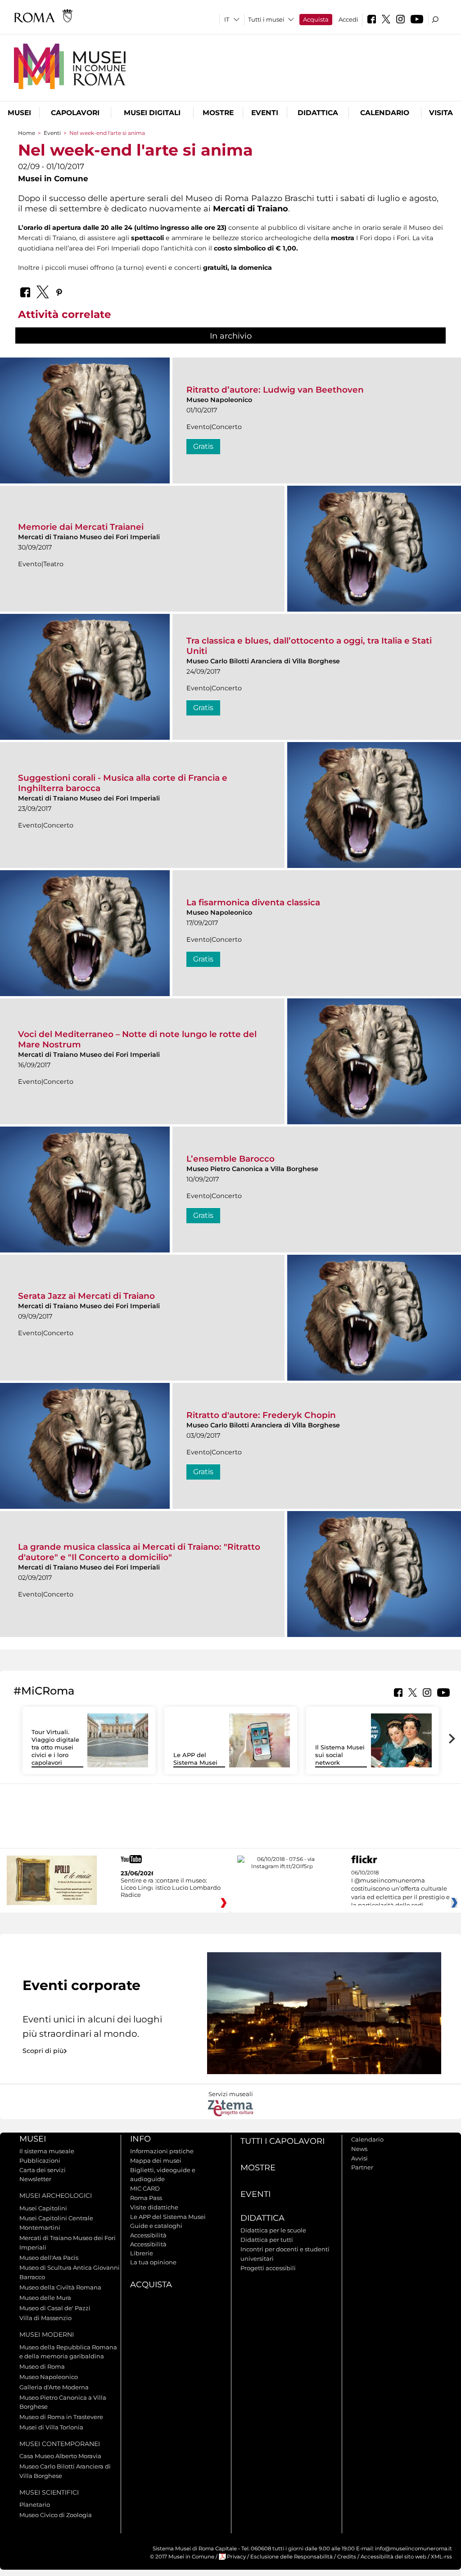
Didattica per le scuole (273, 2230)
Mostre (218, 113)
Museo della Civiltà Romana (60, 2287)
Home (27, 133)
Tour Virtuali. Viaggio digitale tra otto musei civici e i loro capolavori (55, 1747)
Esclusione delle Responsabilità (292, 2557)
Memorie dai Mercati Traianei (81, 527)
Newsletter (35, 2179)
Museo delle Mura (45, 2298)
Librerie (142, 2253)
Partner (362, 2167)
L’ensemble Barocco (230, 1159)
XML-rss (441, 2557)
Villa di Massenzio (45, 2318)
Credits (347, 2557)
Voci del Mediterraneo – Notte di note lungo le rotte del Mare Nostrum (137, 1039)
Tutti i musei (266, 19)
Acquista (316, 19)
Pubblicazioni (40, 2160)
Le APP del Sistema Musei (195, 1759)
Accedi (348, 19)
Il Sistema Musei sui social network (340, 1755)
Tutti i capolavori (282, 2141)
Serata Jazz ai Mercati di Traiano (86, 1296)
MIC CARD (145, 2188)
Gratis (203, 446)
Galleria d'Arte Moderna (54, 2387)
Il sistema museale (47, 2151)
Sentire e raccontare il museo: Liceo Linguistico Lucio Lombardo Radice (171, 1887)
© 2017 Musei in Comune (182, 2557)
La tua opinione (153, 2262)
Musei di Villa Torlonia (51, 2427)
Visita (441, 113)
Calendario (385, 113)
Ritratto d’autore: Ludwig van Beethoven (275, 390)
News (359, 2149)
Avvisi (359, 2158)
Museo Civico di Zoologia (56, 2515)
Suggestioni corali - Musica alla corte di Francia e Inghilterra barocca (123, 783)
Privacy (236, 2557)
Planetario (35, 2504)
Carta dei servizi (43, 2170)
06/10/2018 (400, 1889)
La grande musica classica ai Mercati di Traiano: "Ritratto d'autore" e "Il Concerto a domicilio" (139, 1552)
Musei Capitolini (43, 2208)
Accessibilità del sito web (393, 2557)
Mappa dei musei (156, 2160)
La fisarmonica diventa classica (253, 902)
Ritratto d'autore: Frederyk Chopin (261, 1415)
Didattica (318, 113)
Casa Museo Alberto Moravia (60, 2456)
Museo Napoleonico (49, 2377)
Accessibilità (148, 2235)
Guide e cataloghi (156, 2226)
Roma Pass (146, 2198)
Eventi (265, 113)
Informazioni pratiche (162, 2151)
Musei (19, 113)
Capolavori (75, 113)
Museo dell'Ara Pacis (49, 2258)
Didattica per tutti (267, 2240)
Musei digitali (152, 113)
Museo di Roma (42, 2366)
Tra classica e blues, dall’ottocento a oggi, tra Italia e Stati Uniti (309, 646)
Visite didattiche (154, 2207)
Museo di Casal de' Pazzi (55, 2308)
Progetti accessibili (268, 2268)
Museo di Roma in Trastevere (61, 2417)
